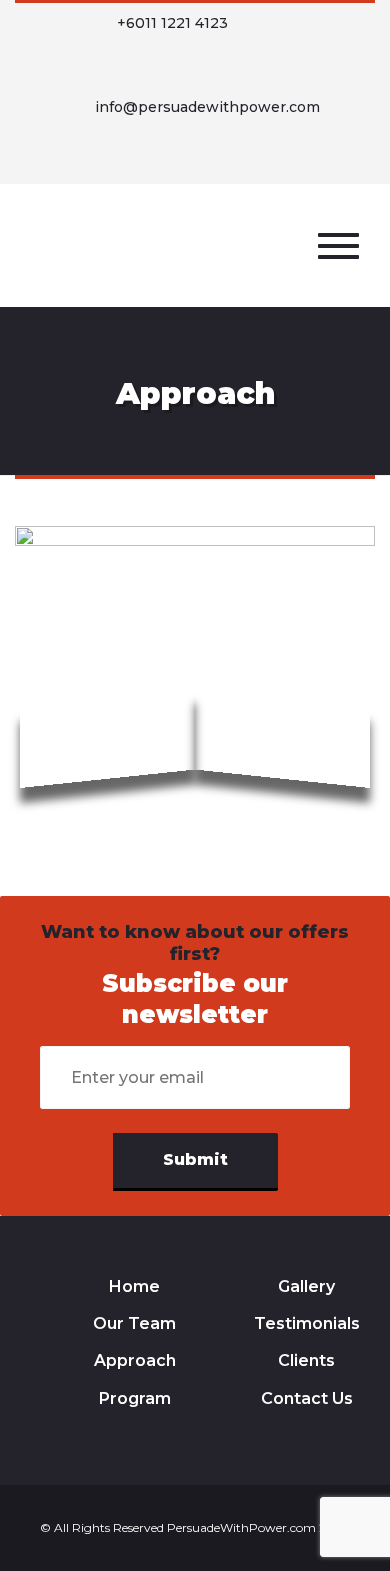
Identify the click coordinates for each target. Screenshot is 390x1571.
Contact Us (307, 1398)
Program (135, 1398)
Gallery (306, 1286)
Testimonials (307, 1323)
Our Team (134, 1323)
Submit (195, 1159)
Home (134, 1286)
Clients (306, 1360)
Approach (135, 1360)
